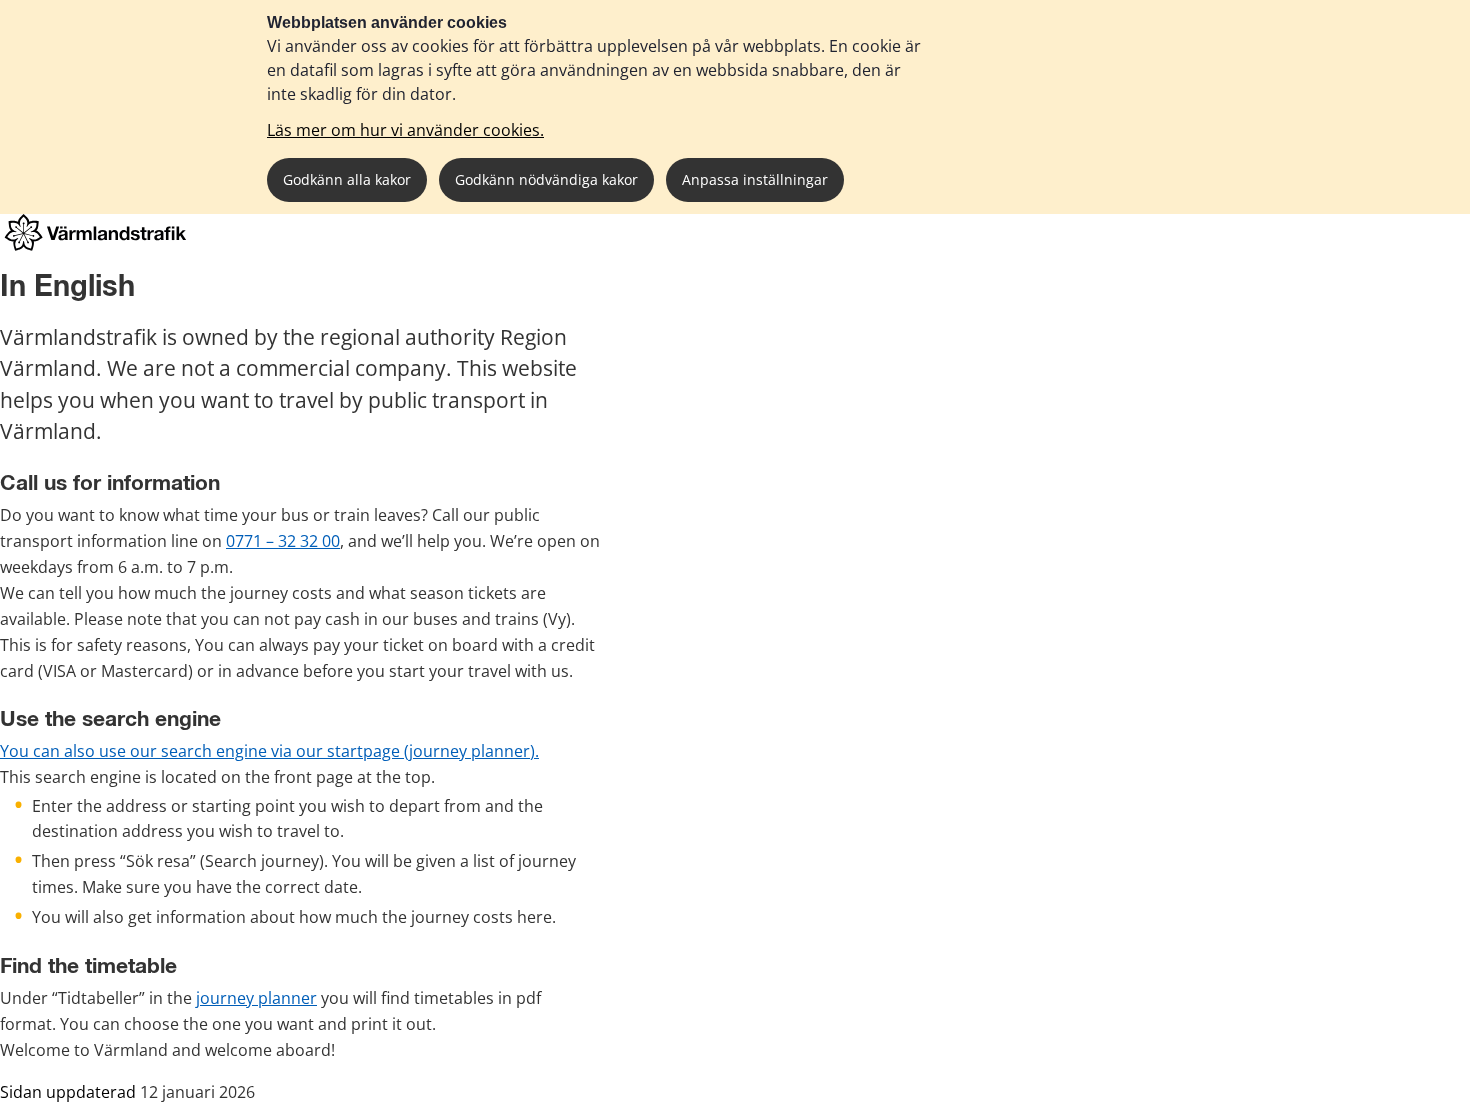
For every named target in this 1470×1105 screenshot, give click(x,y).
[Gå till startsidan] (95, 245)
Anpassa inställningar (755, 179)
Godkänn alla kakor (347, 179)
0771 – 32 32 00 (283, 541)
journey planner (256, 998)
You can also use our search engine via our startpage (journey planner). (269, 751)
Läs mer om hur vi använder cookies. (405, 130)
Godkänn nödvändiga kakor (546, 179)
